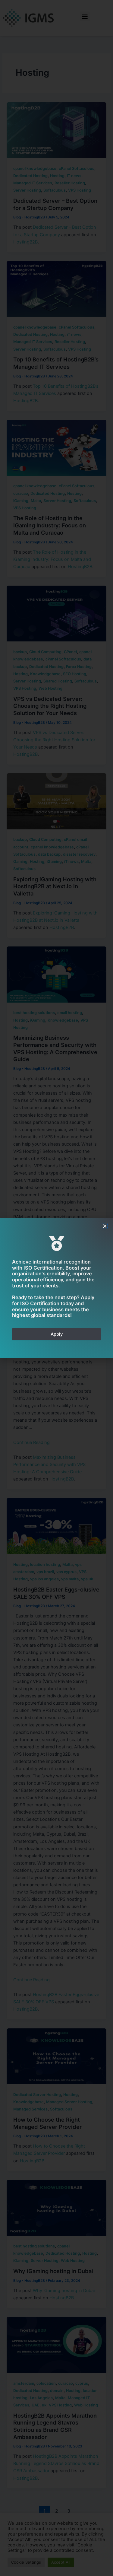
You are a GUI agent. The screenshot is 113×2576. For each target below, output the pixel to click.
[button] (105, 1226)
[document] (56, 1288)
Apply (57, 1334)
